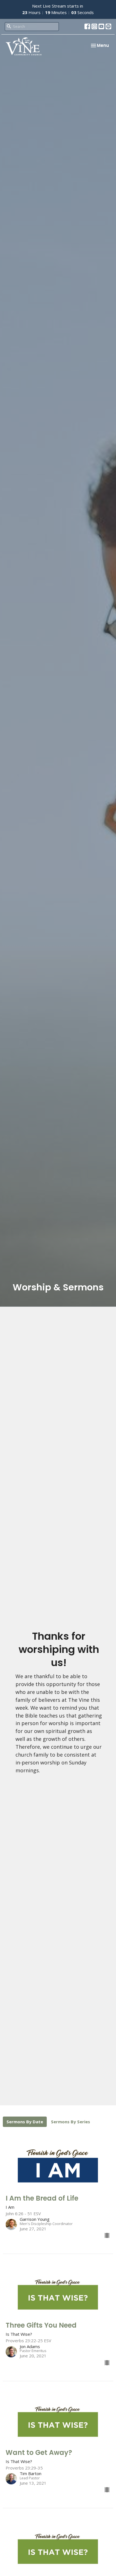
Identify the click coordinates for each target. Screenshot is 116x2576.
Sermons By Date (25, 2122)
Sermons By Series (71, 2122)
